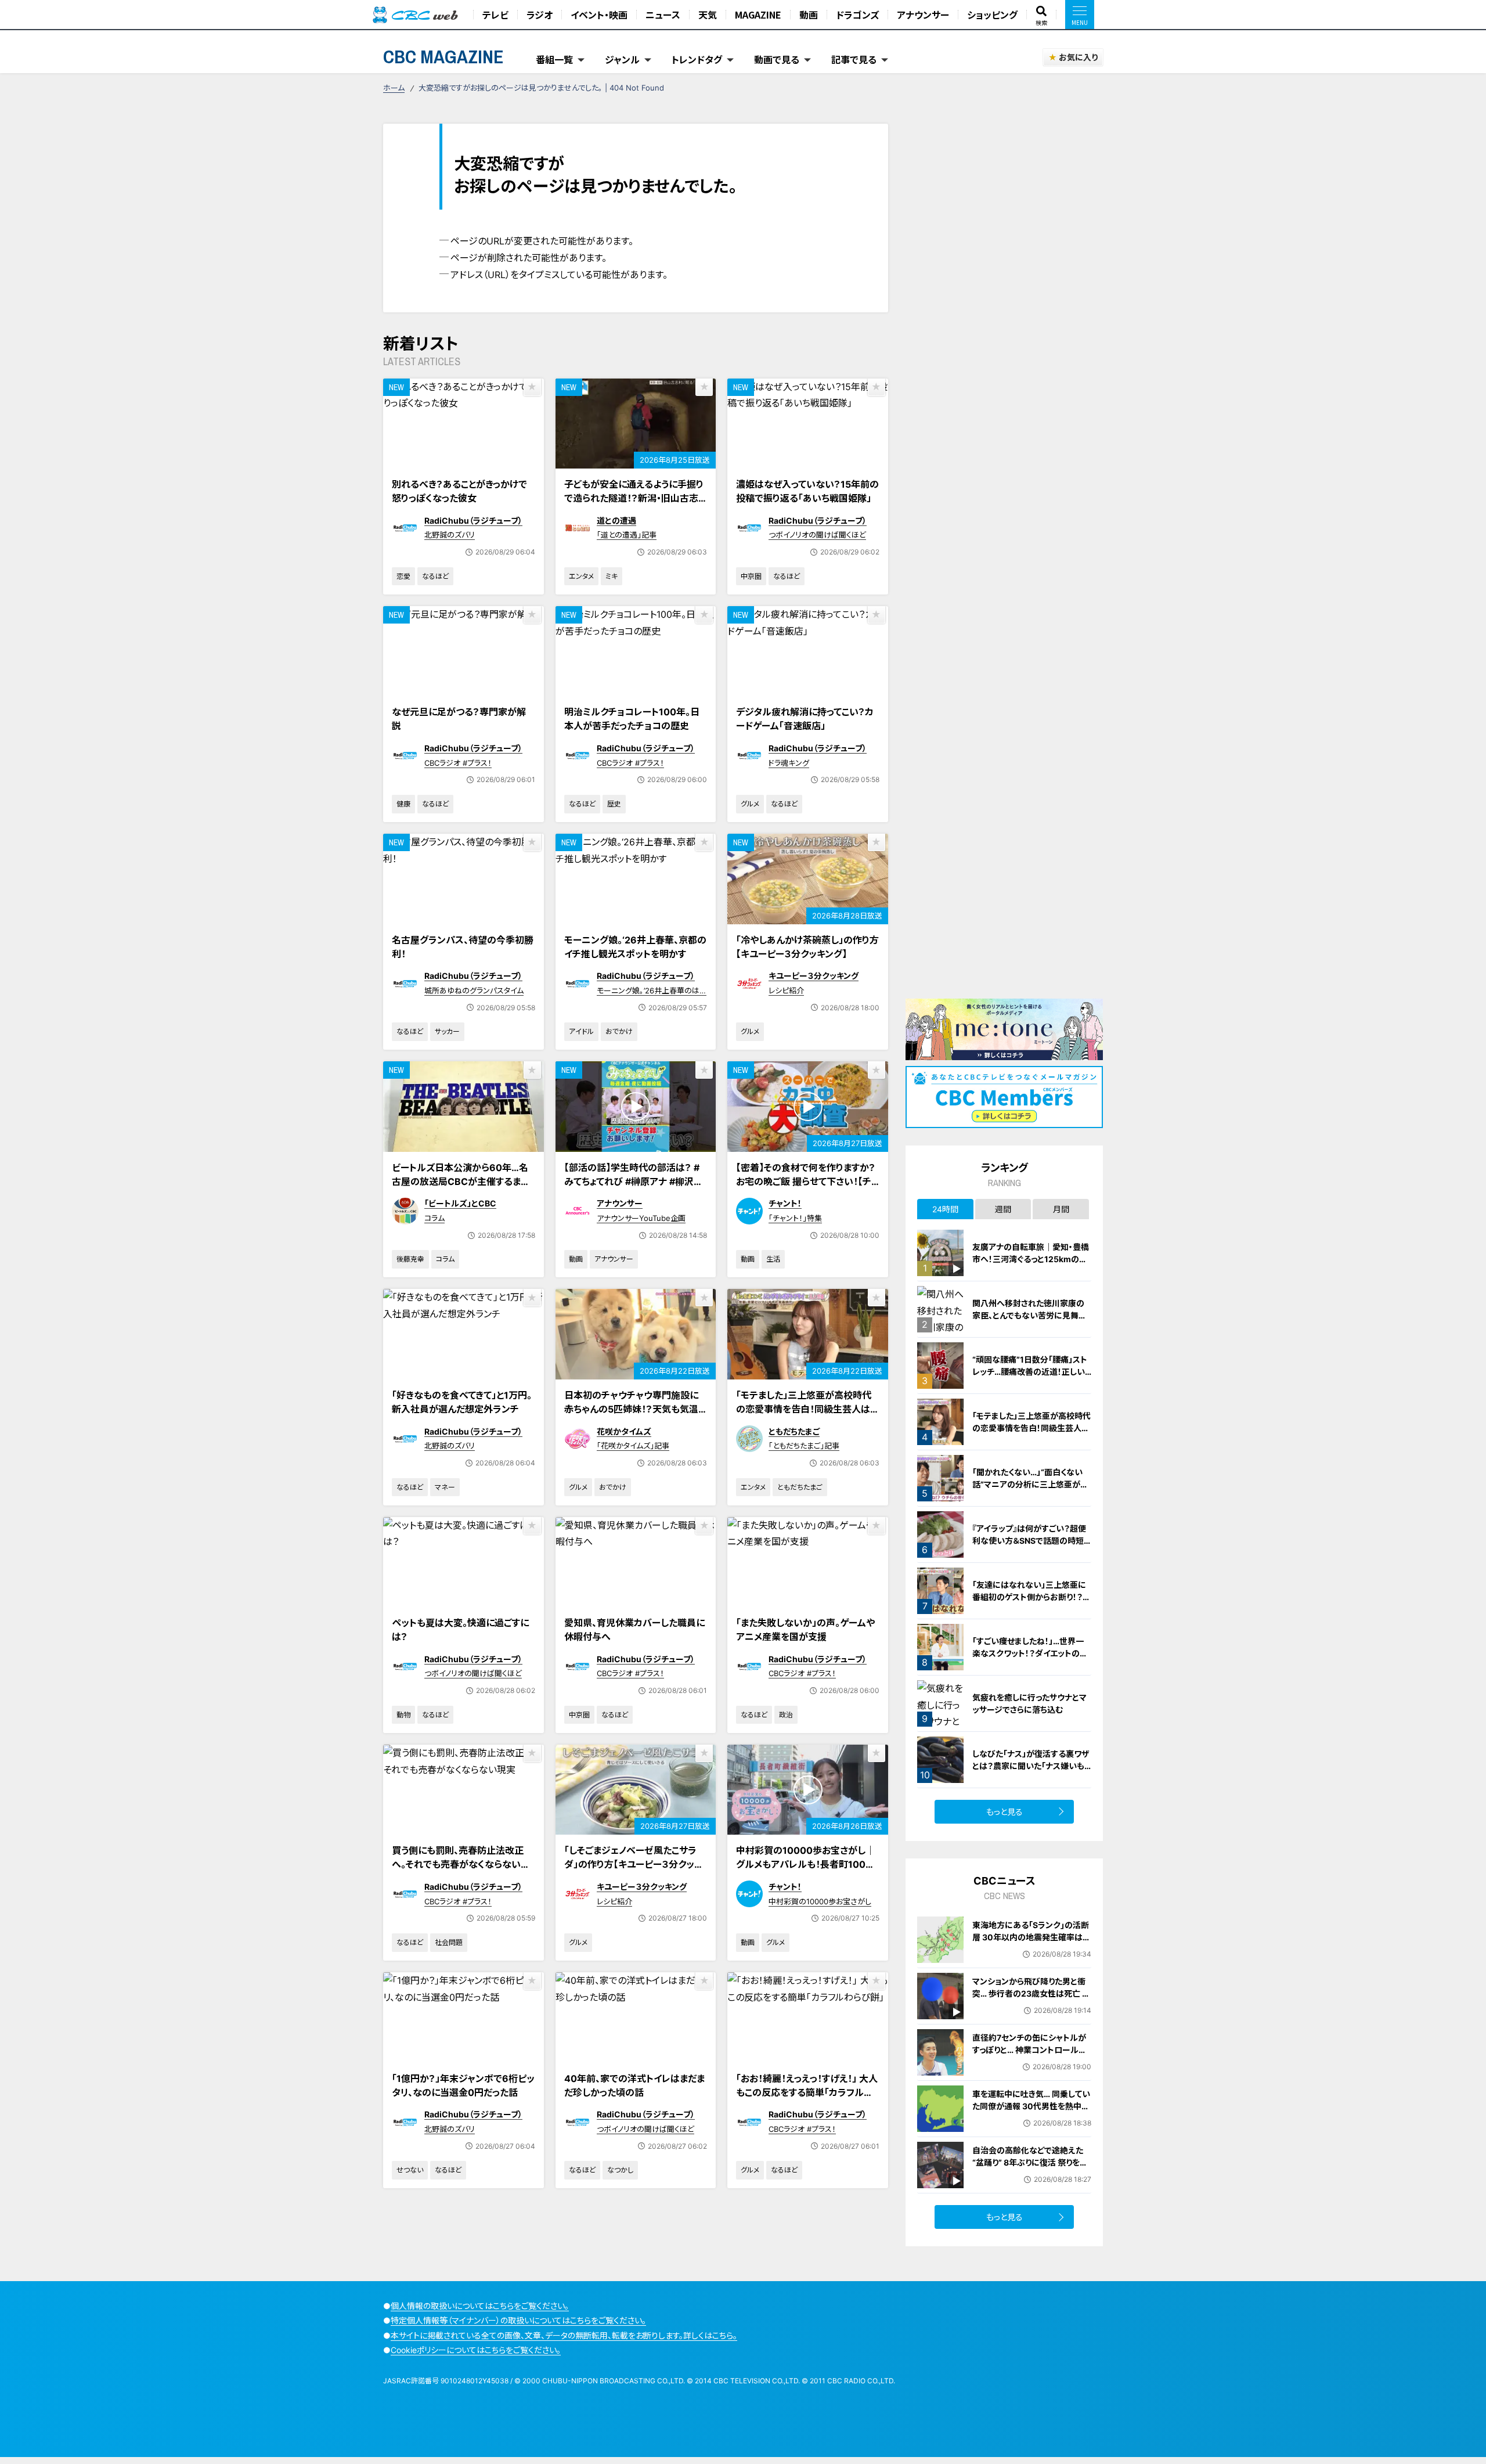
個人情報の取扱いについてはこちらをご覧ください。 (480, 2306)
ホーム (394, 88)
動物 (403, 1715)
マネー (445, 1487)
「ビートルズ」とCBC (460, 1203)
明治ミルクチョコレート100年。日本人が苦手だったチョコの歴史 (632, 719)
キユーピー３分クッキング (814, 976)
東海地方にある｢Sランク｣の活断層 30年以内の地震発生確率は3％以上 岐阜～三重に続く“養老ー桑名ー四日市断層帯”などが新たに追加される (1031, 1949)
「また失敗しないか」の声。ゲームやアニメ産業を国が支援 (805, 1630)
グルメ (750, 804)
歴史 (614, 804)
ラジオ (540, 15)
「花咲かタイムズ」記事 (633, 1446)
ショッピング (992, 15)
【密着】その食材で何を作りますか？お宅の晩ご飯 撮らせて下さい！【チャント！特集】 (806, 1181)
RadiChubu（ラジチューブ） (473, 520)
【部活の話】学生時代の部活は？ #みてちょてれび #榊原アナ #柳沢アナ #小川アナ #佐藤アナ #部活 (633, 1181)
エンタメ (581, 576)
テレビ (495, 15)
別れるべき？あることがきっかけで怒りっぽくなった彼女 (459, 491)
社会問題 (449, 1942)
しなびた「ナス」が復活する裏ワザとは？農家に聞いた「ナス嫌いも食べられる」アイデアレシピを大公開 (1032, 1772)
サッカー (447, 1031)
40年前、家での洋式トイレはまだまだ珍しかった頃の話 (634, 2085)
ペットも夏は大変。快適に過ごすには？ (460, 1630)
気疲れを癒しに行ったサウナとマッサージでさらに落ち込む (1029, 1703)
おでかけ (619, 1031)
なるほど (435, 576)
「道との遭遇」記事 (627, 535)
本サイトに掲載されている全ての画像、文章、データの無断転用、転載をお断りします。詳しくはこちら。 (564, 2335)
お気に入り (1078, 57)
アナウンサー (923, 15)
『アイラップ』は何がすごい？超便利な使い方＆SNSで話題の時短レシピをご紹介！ (1032, 1541)
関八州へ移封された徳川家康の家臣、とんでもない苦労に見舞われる (1029, 1315)
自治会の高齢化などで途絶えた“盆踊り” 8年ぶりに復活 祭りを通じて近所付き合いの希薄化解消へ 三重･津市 (1032, 2168)
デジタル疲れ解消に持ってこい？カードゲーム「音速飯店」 (805, 719)
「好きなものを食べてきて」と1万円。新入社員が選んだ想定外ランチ (462, 1402)
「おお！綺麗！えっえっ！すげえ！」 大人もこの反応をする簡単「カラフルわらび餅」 (807, 2092)
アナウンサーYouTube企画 (641, 1218)
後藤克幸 (410, 1259)
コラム (434, 1218)
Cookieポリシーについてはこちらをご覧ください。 (476, 2350)
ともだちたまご (794, 1431)
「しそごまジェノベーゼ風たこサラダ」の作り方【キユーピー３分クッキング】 (634, 1864)
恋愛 (403, 576)
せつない (410, 2170)
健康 (403, 804)
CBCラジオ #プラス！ (458, 763)
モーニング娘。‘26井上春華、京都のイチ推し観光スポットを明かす (635, 947)
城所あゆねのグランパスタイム (474, 990)
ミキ (612, 576)
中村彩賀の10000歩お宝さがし (820, 1901)
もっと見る (1005, 1812)
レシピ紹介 (786, 990)
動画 (809, 15)
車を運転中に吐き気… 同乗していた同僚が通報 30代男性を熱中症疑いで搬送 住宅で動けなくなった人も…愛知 (1031, 2112)
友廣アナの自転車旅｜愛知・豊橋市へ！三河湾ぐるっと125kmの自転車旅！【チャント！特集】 (1031, 1259)
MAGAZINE (758, 15)
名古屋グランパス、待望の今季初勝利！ (463, 947)
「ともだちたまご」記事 (804, 1446)
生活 (773, 1259)
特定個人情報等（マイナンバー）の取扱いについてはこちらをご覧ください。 (518, 2320)
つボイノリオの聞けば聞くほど (817, 535)
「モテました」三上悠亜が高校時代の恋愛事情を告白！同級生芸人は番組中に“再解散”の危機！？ (804, 1409)
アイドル (581, 1031)
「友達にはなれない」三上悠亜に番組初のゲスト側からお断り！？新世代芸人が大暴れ (1031, 1597)
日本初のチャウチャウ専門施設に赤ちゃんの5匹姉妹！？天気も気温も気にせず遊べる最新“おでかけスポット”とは (636, 1416)
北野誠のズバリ (450, 535)
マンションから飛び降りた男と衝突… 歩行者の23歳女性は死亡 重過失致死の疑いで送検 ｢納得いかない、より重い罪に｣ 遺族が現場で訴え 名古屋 (1031, 2006)
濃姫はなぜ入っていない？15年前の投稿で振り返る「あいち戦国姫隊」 (807, 491)
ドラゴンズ (857, 15)
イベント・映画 (599, 15)
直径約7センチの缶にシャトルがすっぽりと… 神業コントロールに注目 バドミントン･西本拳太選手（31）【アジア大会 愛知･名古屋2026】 (1030, 2062)
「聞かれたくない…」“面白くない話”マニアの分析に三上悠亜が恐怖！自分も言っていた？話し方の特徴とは (1031, 1490)
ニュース (663, 15)
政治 (786, 1715)
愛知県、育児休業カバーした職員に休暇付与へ (634, 1630)
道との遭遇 (616, 520)
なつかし (620, 2170)
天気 (708, 15)
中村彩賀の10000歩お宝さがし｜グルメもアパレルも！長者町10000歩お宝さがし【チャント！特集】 (807, 1864)
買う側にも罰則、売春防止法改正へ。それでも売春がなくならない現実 (461, 1864)
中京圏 (751, 576)
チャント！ (785, 1203)
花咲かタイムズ (624, 1431)
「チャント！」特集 (795, 1218)
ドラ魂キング (789, 763)
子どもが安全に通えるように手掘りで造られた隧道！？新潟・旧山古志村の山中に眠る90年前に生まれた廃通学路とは (634, 505)
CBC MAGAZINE (443, 57)
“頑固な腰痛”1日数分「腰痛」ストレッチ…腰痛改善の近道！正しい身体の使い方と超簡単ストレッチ (1031, 1372)
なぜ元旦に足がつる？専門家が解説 (459, 719)
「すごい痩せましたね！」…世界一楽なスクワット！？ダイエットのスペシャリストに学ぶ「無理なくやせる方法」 (1031, 1659)
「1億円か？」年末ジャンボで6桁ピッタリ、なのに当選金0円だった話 (463, 2085)
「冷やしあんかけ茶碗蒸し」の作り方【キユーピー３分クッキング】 (807, 947)
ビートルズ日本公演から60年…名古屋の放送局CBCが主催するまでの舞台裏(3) (461, 1181)
